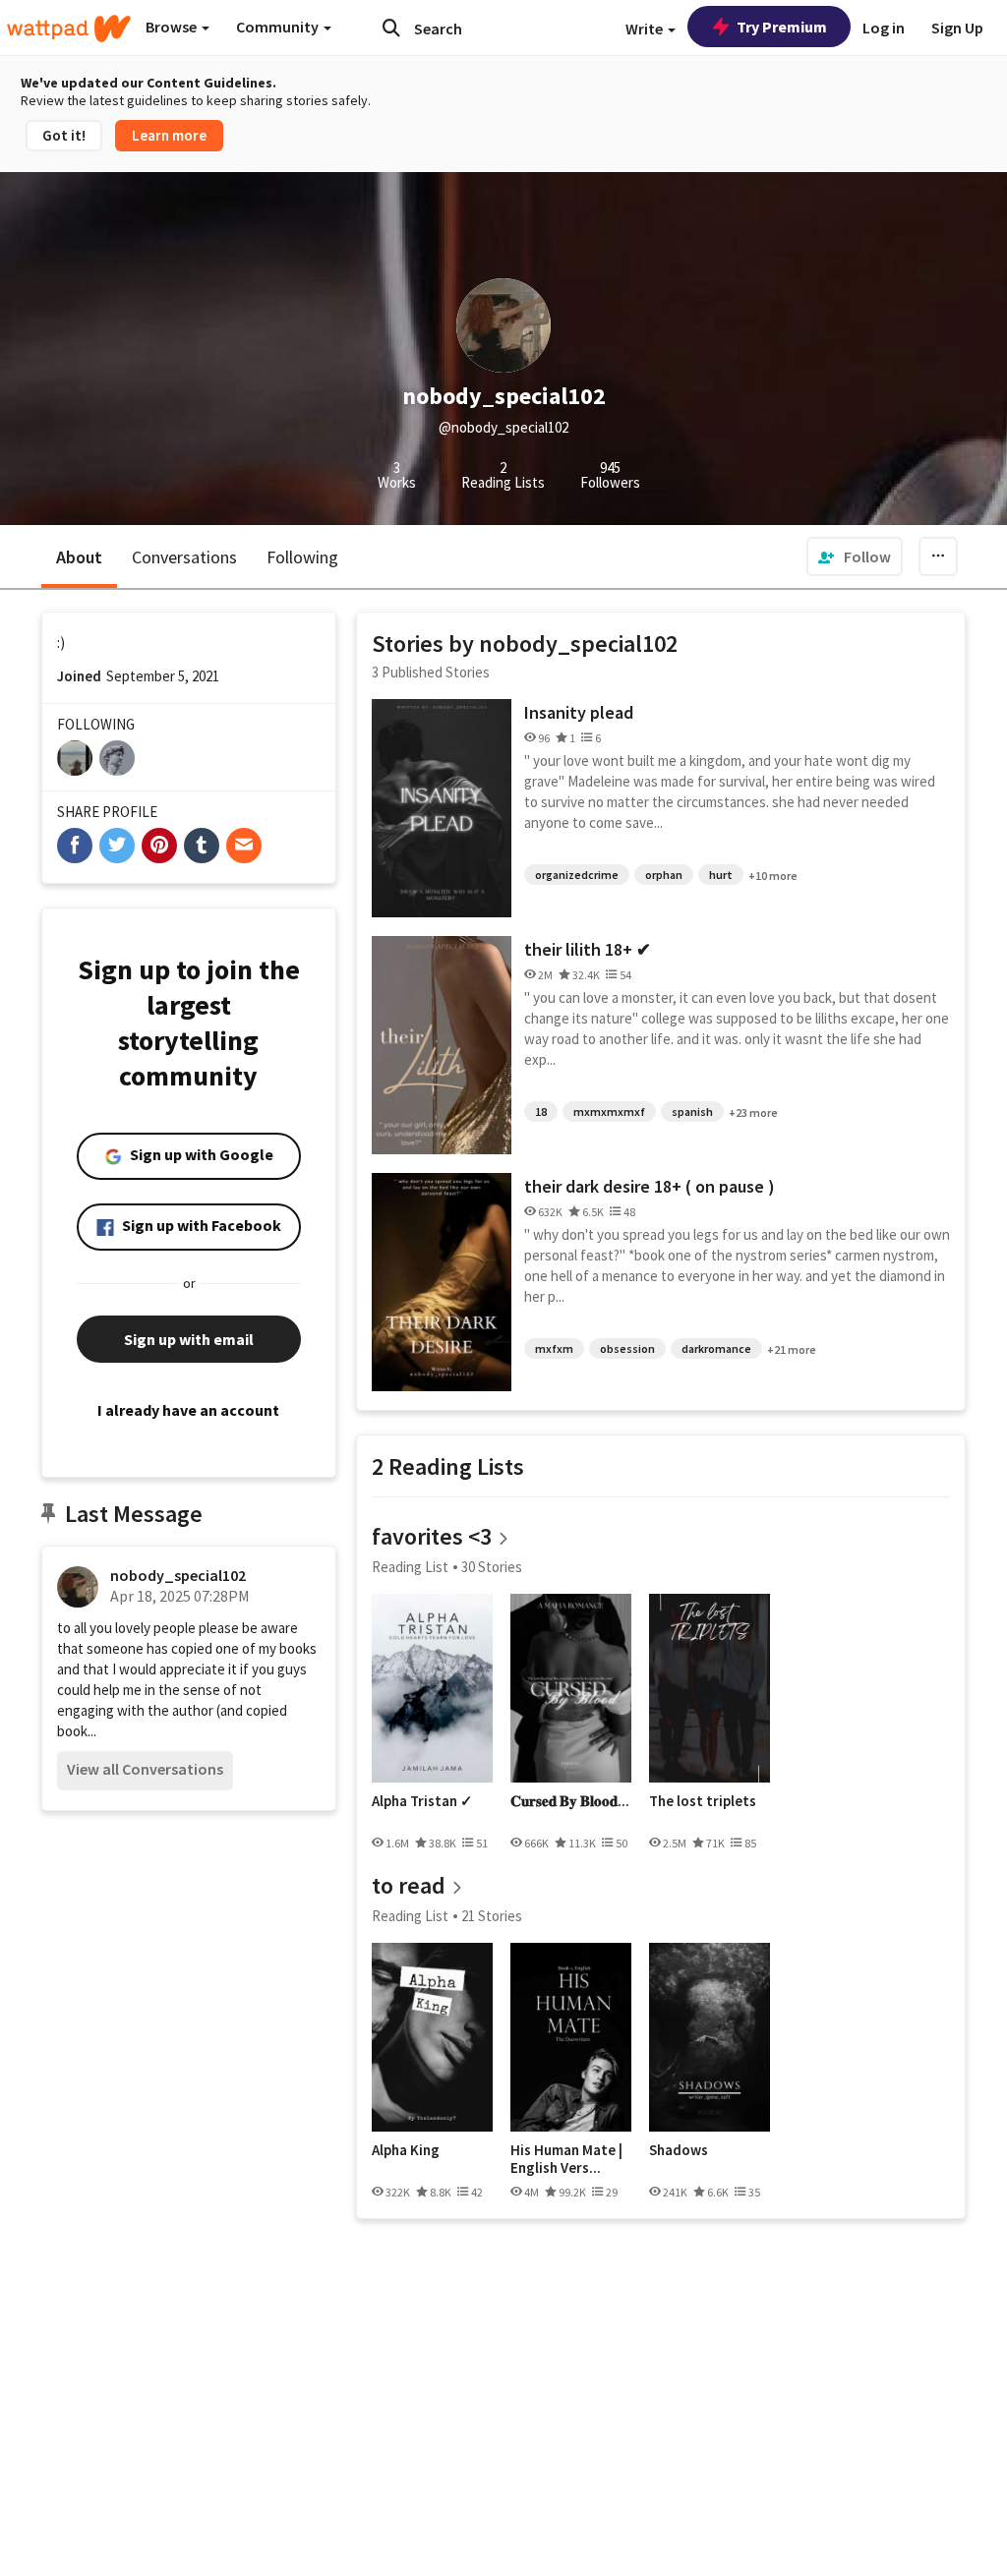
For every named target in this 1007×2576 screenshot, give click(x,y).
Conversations (184, 557)
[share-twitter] (117, 846)
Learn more (169, 135)
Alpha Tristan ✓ (422, 1801)
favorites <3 (432, 1536)
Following (302, 557)
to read (409, 1885)
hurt (721, 875)
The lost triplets (703, 1801)
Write (646, 29)
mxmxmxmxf (609, 1112)
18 (541, 1112)
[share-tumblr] (202, 846)
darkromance (716, 1348)
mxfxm (554, 1348)
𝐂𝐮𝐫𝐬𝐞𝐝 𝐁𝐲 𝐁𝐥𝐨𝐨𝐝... (570, 1801)
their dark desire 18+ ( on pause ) (650, 1186)
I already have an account (188, 1410)
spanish (692, 1112)
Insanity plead (579, 712)
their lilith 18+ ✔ (588, 949)
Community (279, 27)
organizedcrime (577, 875)
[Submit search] (391, 28)
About (79, 557)
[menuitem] (855, 556)
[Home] (69, 29)
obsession (627, 1348)
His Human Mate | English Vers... (566, 2159)
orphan (664, 875)
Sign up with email (189, 1339)
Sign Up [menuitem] (957, 28)
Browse (173, 27)
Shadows (679, 2150)
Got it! (64, 135)
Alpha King (406, 2150)
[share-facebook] (75, 846)
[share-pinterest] (159, 846)
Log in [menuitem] (884, 28)
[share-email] (244, 846)
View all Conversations (145, 1769)
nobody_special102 (178, 1575)
